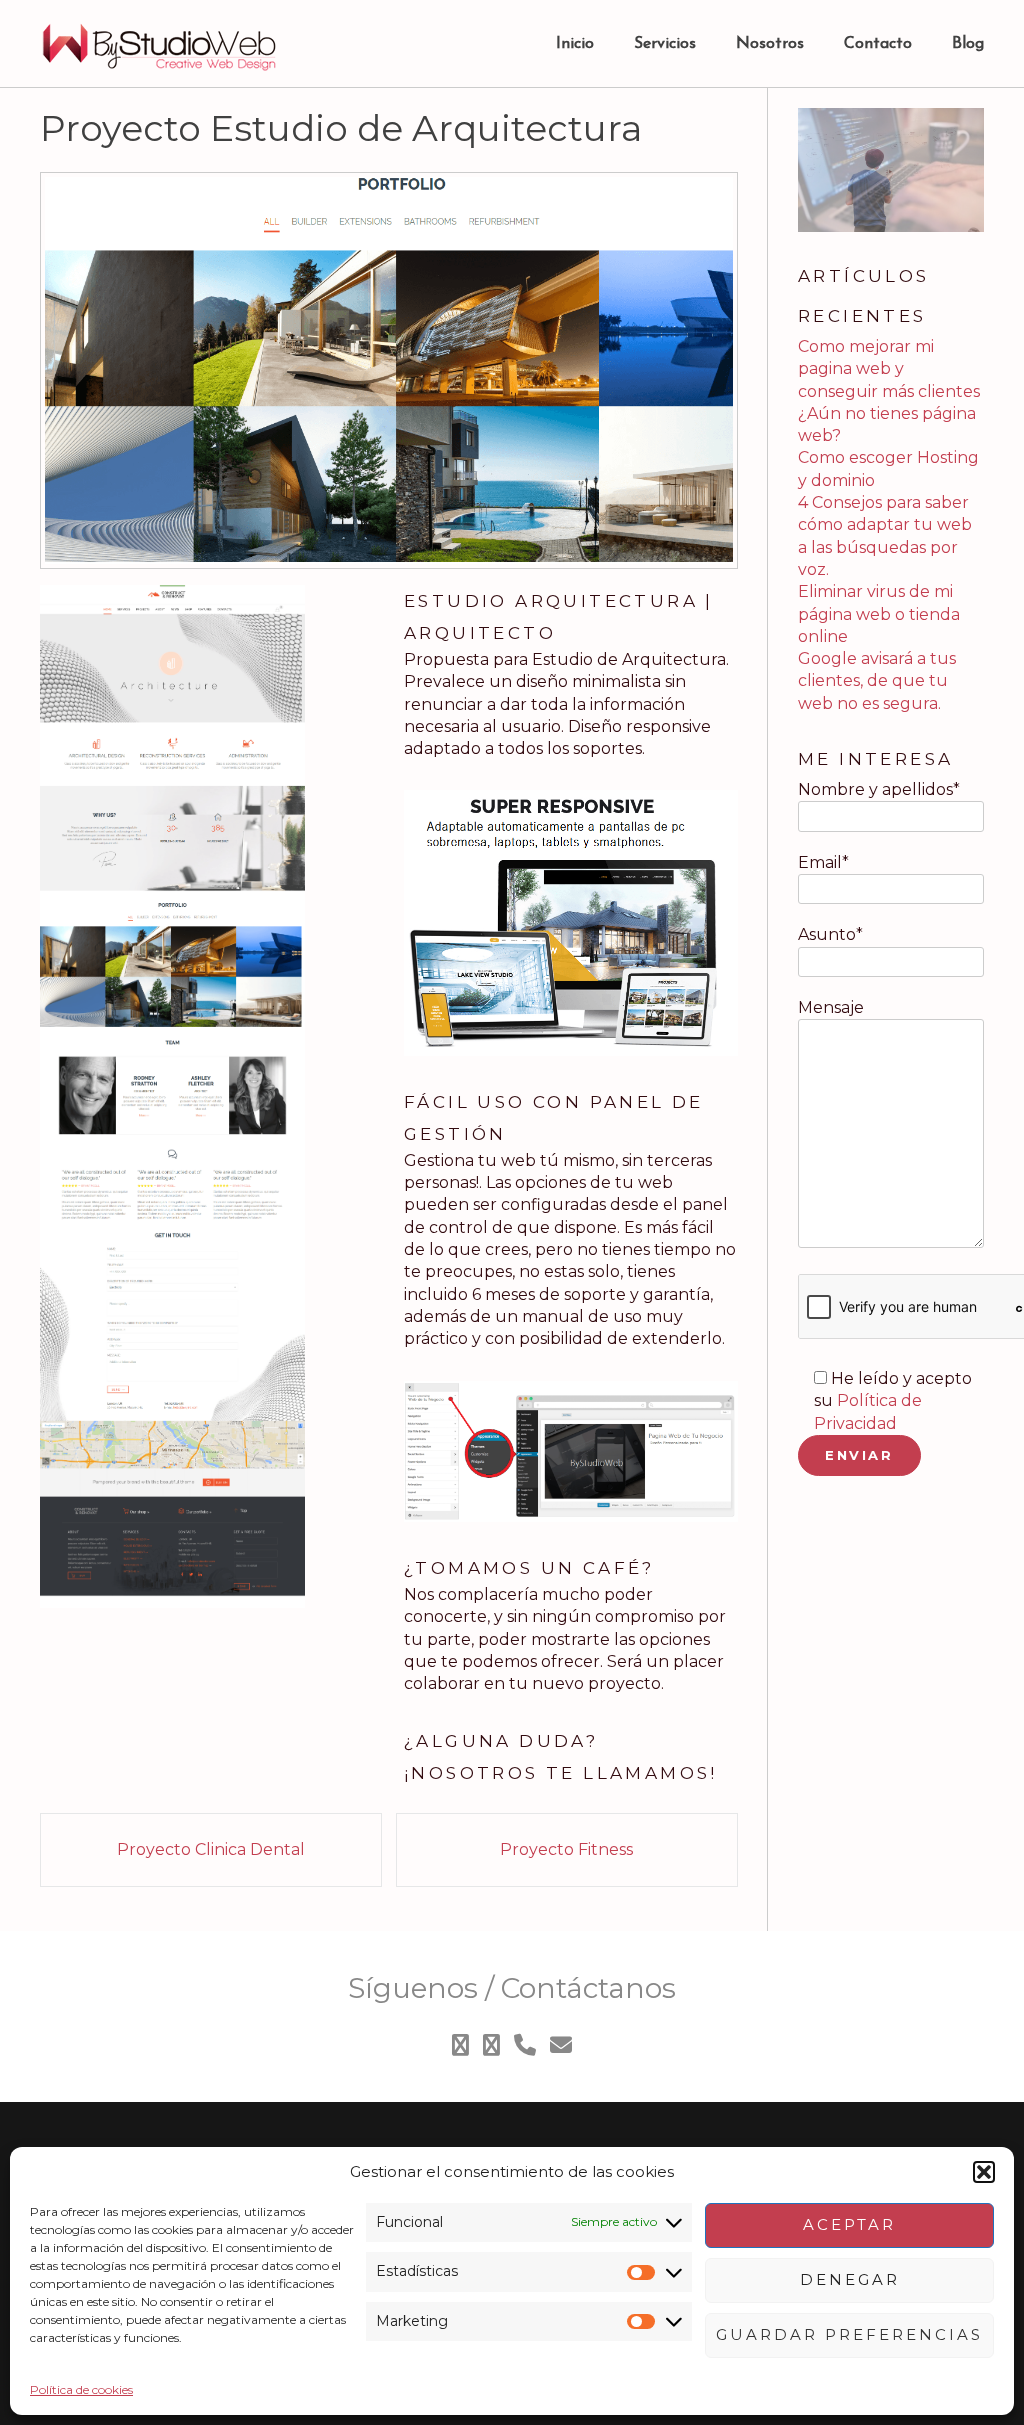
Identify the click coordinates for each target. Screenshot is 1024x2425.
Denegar (850, 2279)
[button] (984, 2172)
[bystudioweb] (160, 44)
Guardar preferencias (849, 2334)
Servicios (665, 44)
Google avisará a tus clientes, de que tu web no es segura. (877, 681)
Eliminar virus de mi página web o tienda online (879, 614)
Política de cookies (81, 2389)
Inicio (575, 44)
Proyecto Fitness (566, 1849)
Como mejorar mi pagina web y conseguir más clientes (889, 369)
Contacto (878, 44)
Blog (968, 44)
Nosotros (770, 44)
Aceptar (849, 2224)
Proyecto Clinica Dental (211, 1849)
